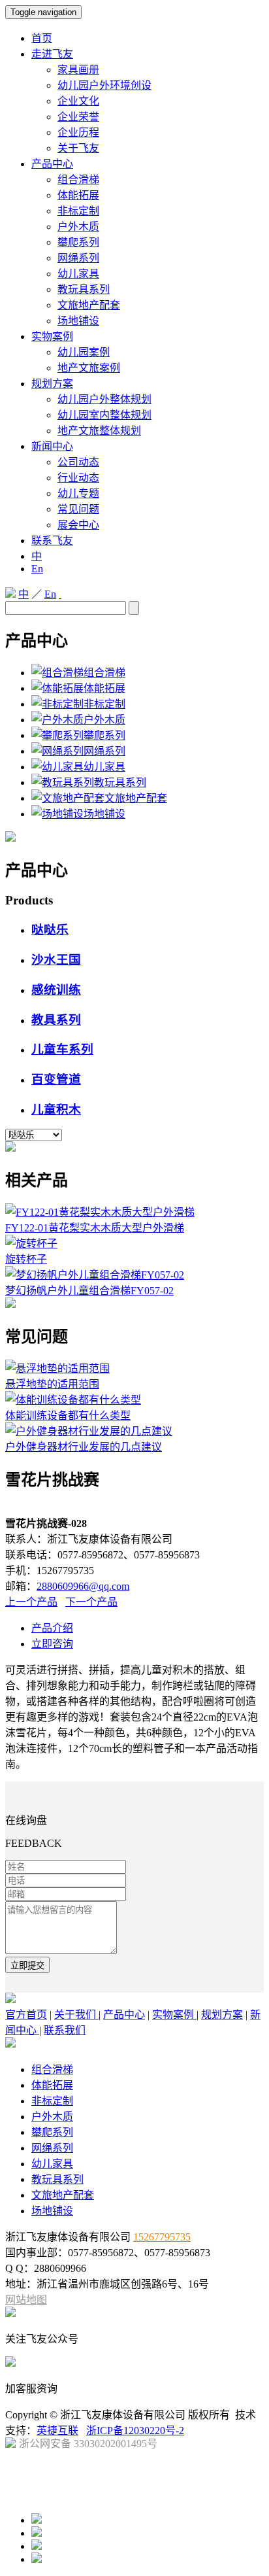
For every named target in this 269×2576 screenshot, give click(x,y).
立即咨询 (52, 1644)
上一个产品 (31, 1602)
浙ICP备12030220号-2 (135, 2430)
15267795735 (162, 2237)
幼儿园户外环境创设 (104, 85)
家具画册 (78, 70)
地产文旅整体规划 (99, 431)
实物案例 (52, 336)
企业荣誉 (78, 117)
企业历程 (78, 132)
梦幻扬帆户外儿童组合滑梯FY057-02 (89, 1291)
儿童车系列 (62, 1049)
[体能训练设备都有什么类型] (73, 1400)
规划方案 (52, 384)
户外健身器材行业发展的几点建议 (84, 1447)
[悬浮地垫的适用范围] (57, 1368)
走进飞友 (52, 54)
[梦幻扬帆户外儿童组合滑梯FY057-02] (95, 1275)
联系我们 (65, 2030)
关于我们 (76, 2015)
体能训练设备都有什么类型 (68, 1416)
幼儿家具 (78, 274)
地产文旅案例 (89, 368)
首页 (42, 38)
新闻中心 (52, 446)
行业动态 (78, 478)
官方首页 (26, 2015)
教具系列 (56, 1020)
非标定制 (78, 211)
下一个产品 (91, 1602)
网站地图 (26, 2300)
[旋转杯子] (31, 1244)
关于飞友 (78, 148)
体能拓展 (78, 195)
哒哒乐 (50, 930)
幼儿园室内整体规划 (104, 415)
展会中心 (78, 525)
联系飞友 (52, 541)
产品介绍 (52, 1628)
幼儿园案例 (84, 352)
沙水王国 (56, 960)
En (37, 569)
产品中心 (52, 164)
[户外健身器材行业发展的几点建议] (89, 1431)
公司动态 (78, 462)
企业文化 (78, 101)
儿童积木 (56, 1109)
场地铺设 (78, 321)
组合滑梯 (78, 180)
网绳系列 (78, 258)
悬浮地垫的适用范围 (52, 1384)
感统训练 (56, 990)
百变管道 (56, 1079)
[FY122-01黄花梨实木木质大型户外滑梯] (100, 1212)
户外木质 (78, 227)
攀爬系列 (78, 242)
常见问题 (78, 509)
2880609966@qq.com (83, 1586)
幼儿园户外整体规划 (104, 399)
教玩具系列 (84, 289)
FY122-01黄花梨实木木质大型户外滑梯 (95, 1228)
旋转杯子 (26, 1259)
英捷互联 (57, 2430)
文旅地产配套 (89, 305)
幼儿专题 (78, 493)
